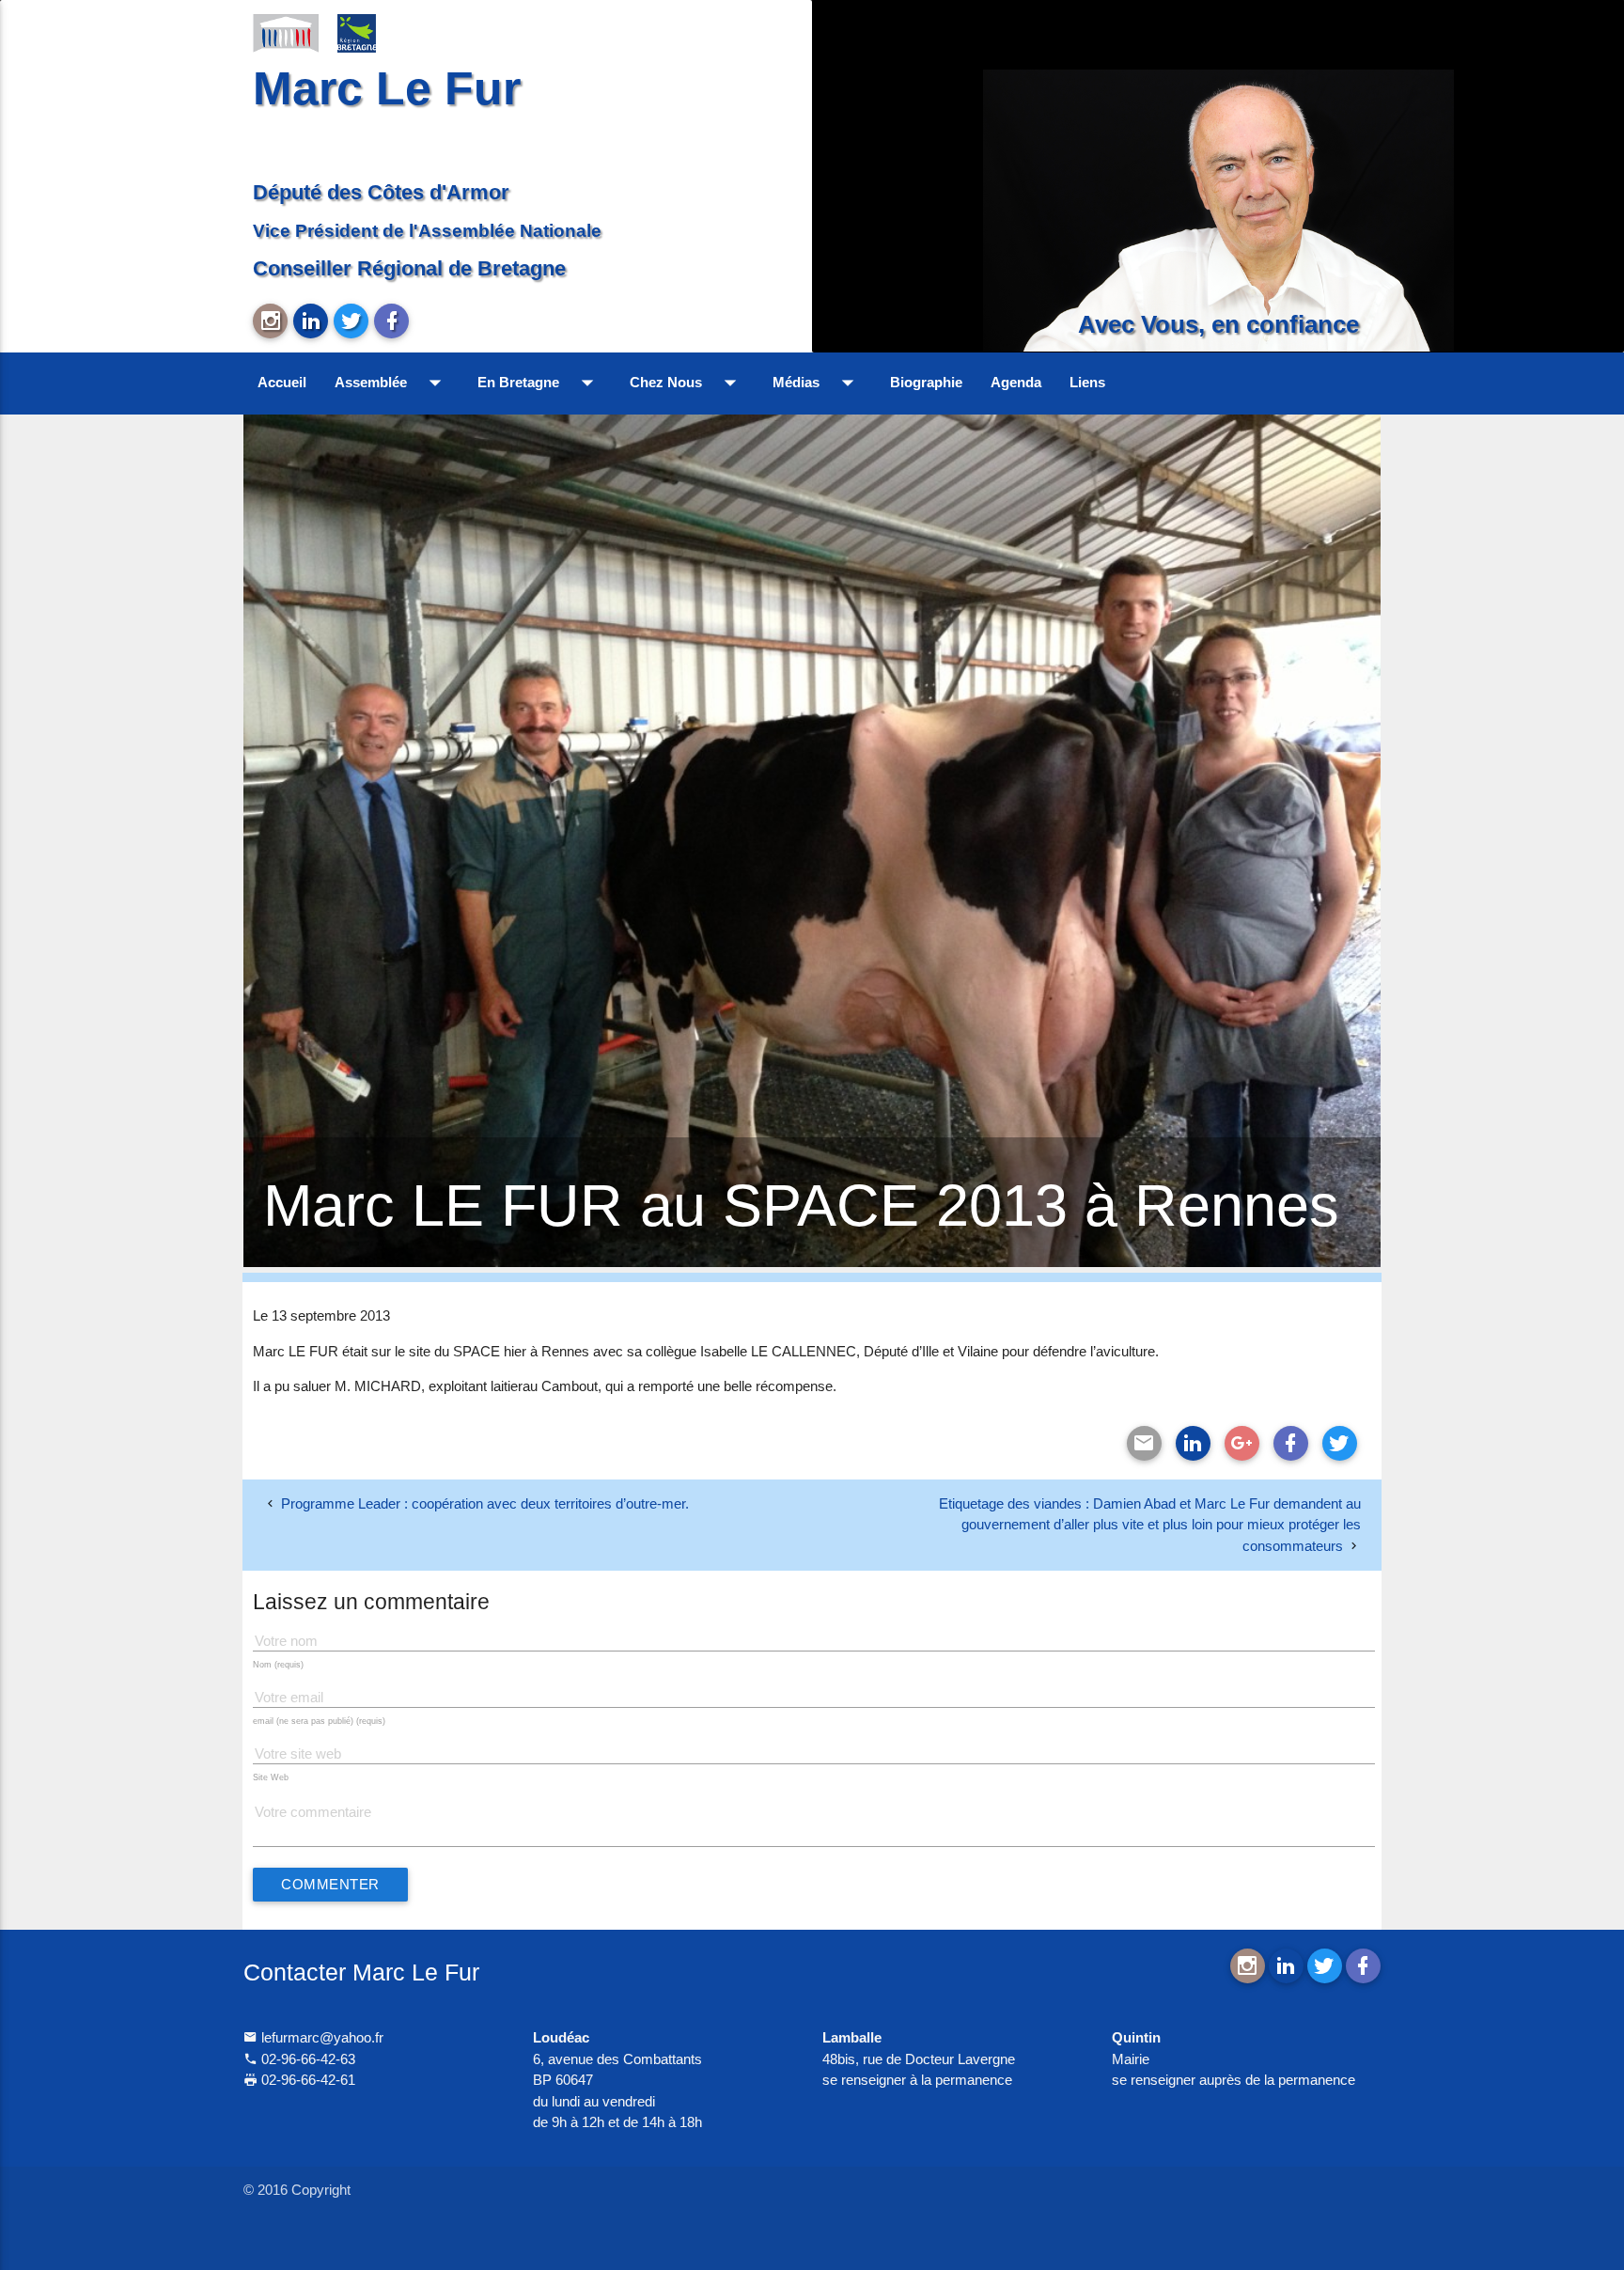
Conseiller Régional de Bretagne (409, 268)
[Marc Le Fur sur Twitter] (351, 321)
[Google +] (1242, 1443)
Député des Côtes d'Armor (381, 192)
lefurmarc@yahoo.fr (320, 2037)
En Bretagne (539, 383)
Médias (817, 383)
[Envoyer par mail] (1144, 1443)
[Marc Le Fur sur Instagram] (270, 321)
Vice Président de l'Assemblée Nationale (427, 230)
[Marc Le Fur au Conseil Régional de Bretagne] (370, 32)
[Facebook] (1291, 1443)
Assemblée (392, 383)
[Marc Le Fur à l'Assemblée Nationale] (286, 32)
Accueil (282, 382)
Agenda (1016, 382)
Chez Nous (687, 383)
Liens (1087, 382)
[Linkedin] (1193, 1443)
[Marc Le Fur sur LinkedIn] (311, 321)
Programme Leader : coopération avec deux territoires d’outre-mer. (485, 1503)
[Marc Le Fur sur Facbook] (391, 321)
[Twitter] (1340, 1443)
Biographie (926, 382)
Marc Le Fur (387, 88)
